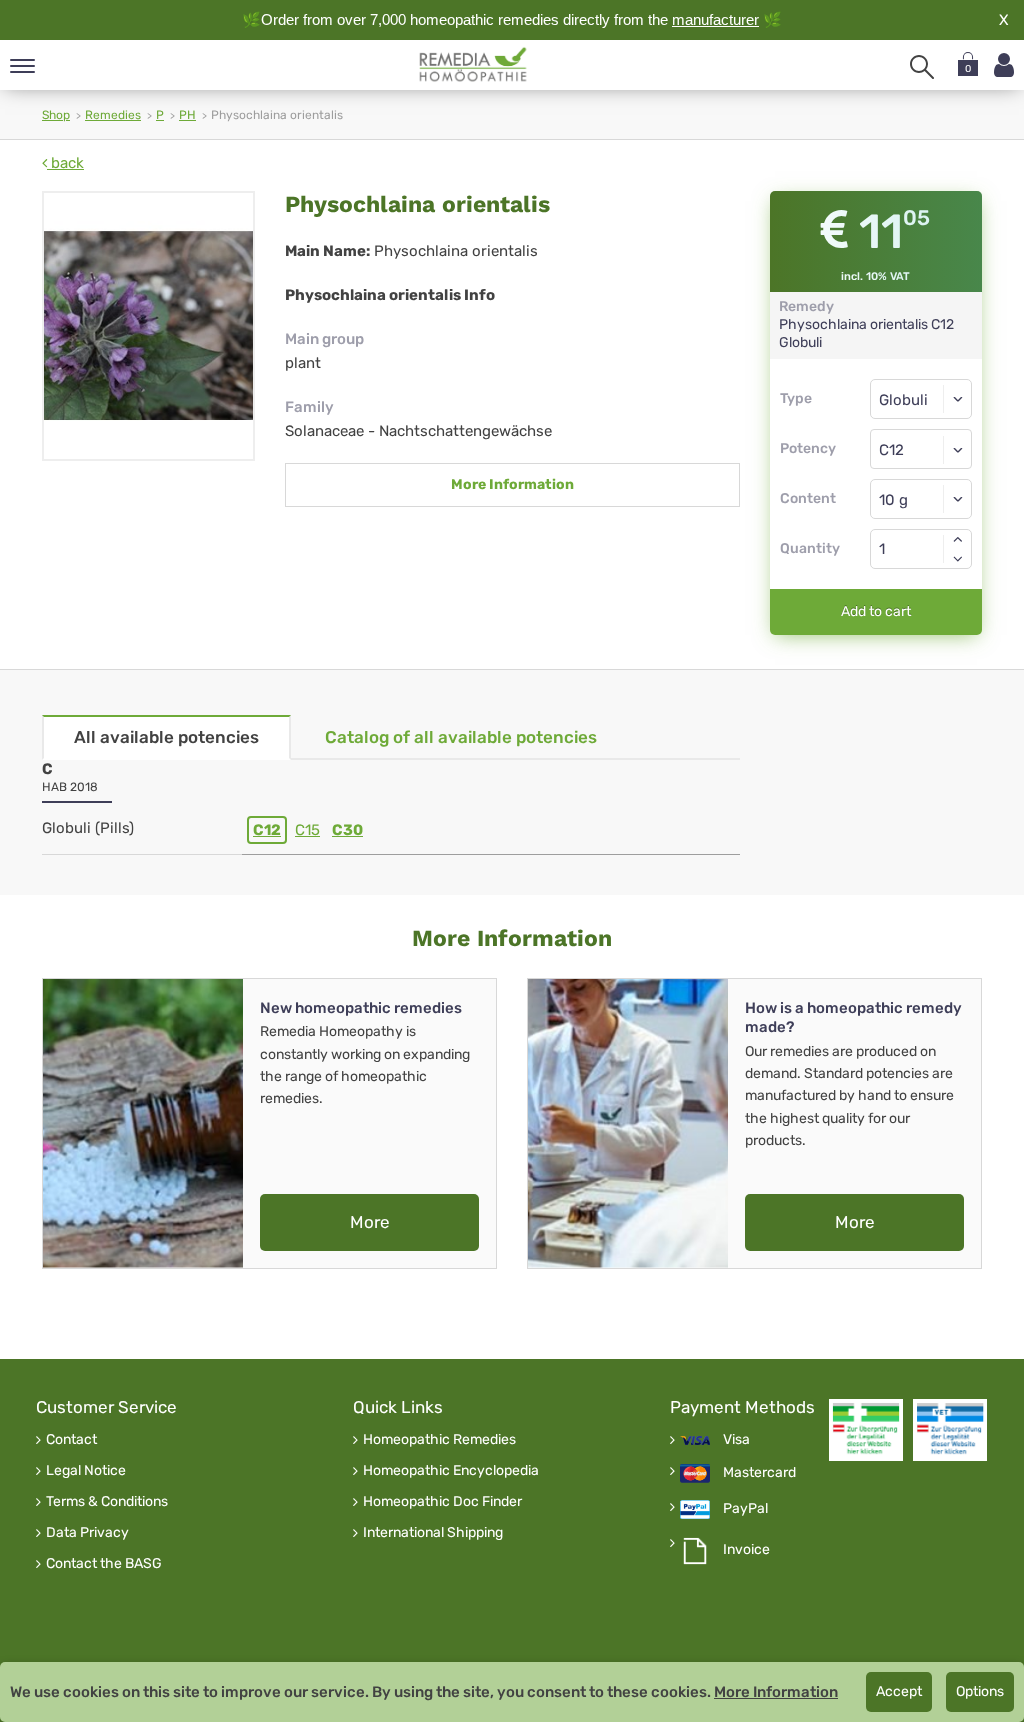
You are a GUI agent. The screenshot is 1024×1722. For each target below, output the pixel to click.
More (370, 1222)
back (65, 163)
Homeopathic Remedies (439, 1440)
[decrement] (958, 559)
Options (980, 1691)
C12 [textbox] (891, 450)
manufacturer (715, 19)
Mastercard (759, 1473)
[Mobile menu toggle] (22, 67)
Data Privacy (87, 1533)
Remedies (113, 115)
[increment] (958, 539)
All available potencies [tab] (166, 737)
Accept (899, 1691)
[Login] (1004, 65)
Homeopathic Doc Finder (442, 1502)
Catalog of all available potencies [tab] (461, 737)
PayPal (745, 1509)
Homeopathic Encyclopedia (451, 1471)
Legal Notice (86, 1471)
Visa (736, 1440)
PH (187, 115)
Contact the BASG (104, 1564)
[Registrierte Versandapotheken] (866, 1430)
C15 (307, 830)
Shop (56, 115)
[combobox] (921, 449)
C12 (267, 830)
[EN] (473, 65)
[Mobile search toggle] (922, 67)
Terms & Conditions (107, 1502)
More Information (512, 484)
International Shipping (433, 1533)
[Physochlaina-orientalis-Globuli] (148, 326)
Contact (71, 1440)
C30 (347, 830)
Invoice (746, 1550)
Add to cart (876, 611)
